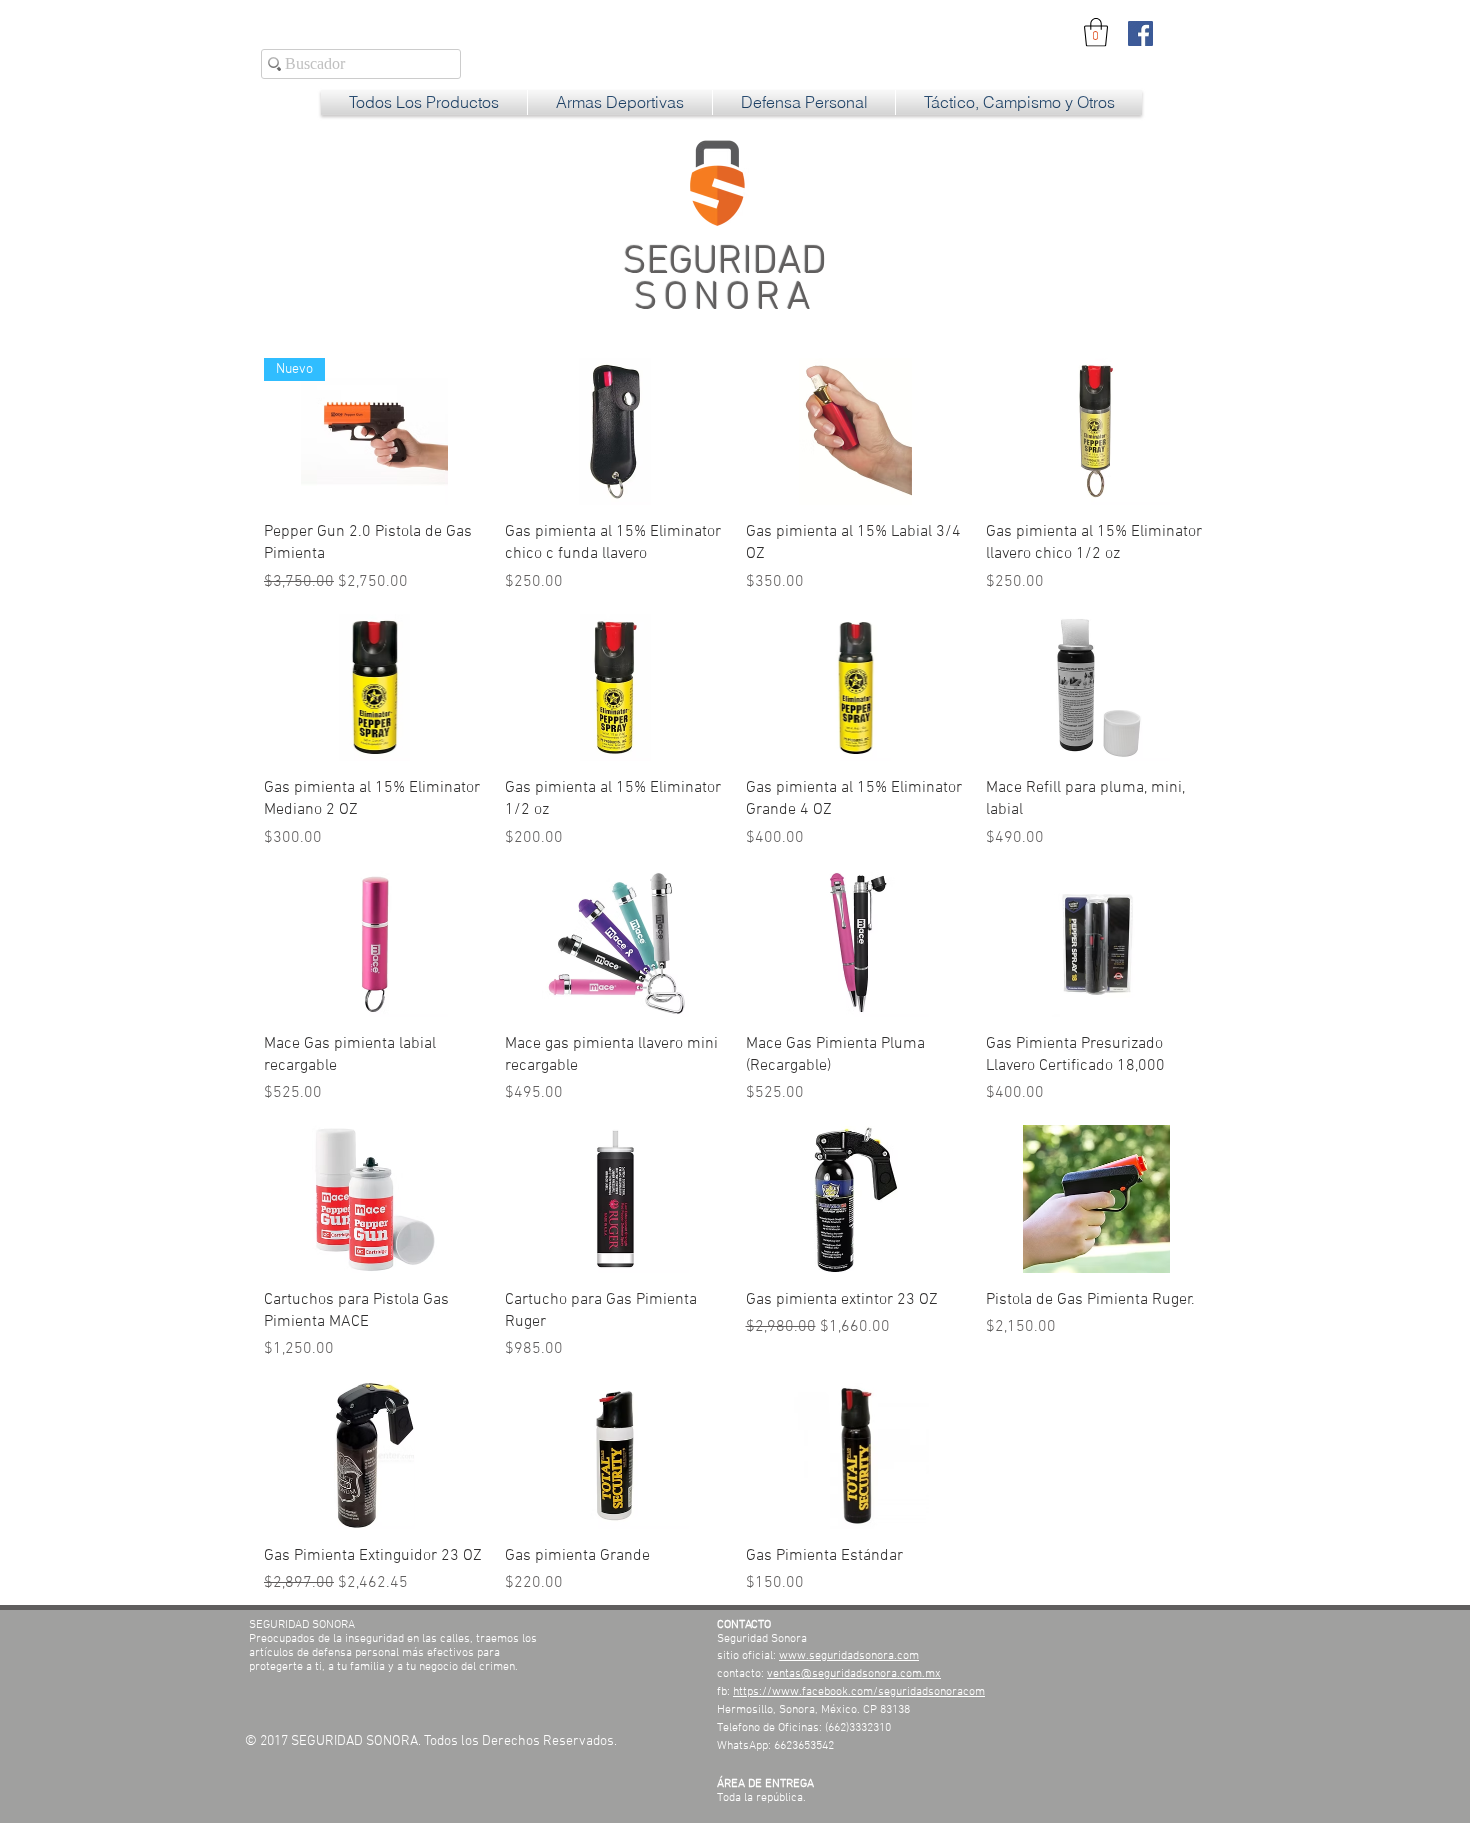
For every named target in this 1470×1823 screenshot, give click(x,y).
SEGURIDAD (725, 281)
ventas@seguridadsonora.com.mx (854, 1674)
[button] (1096, 32)
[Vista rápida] (615, 431)
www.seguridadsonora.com (849, 1656)
